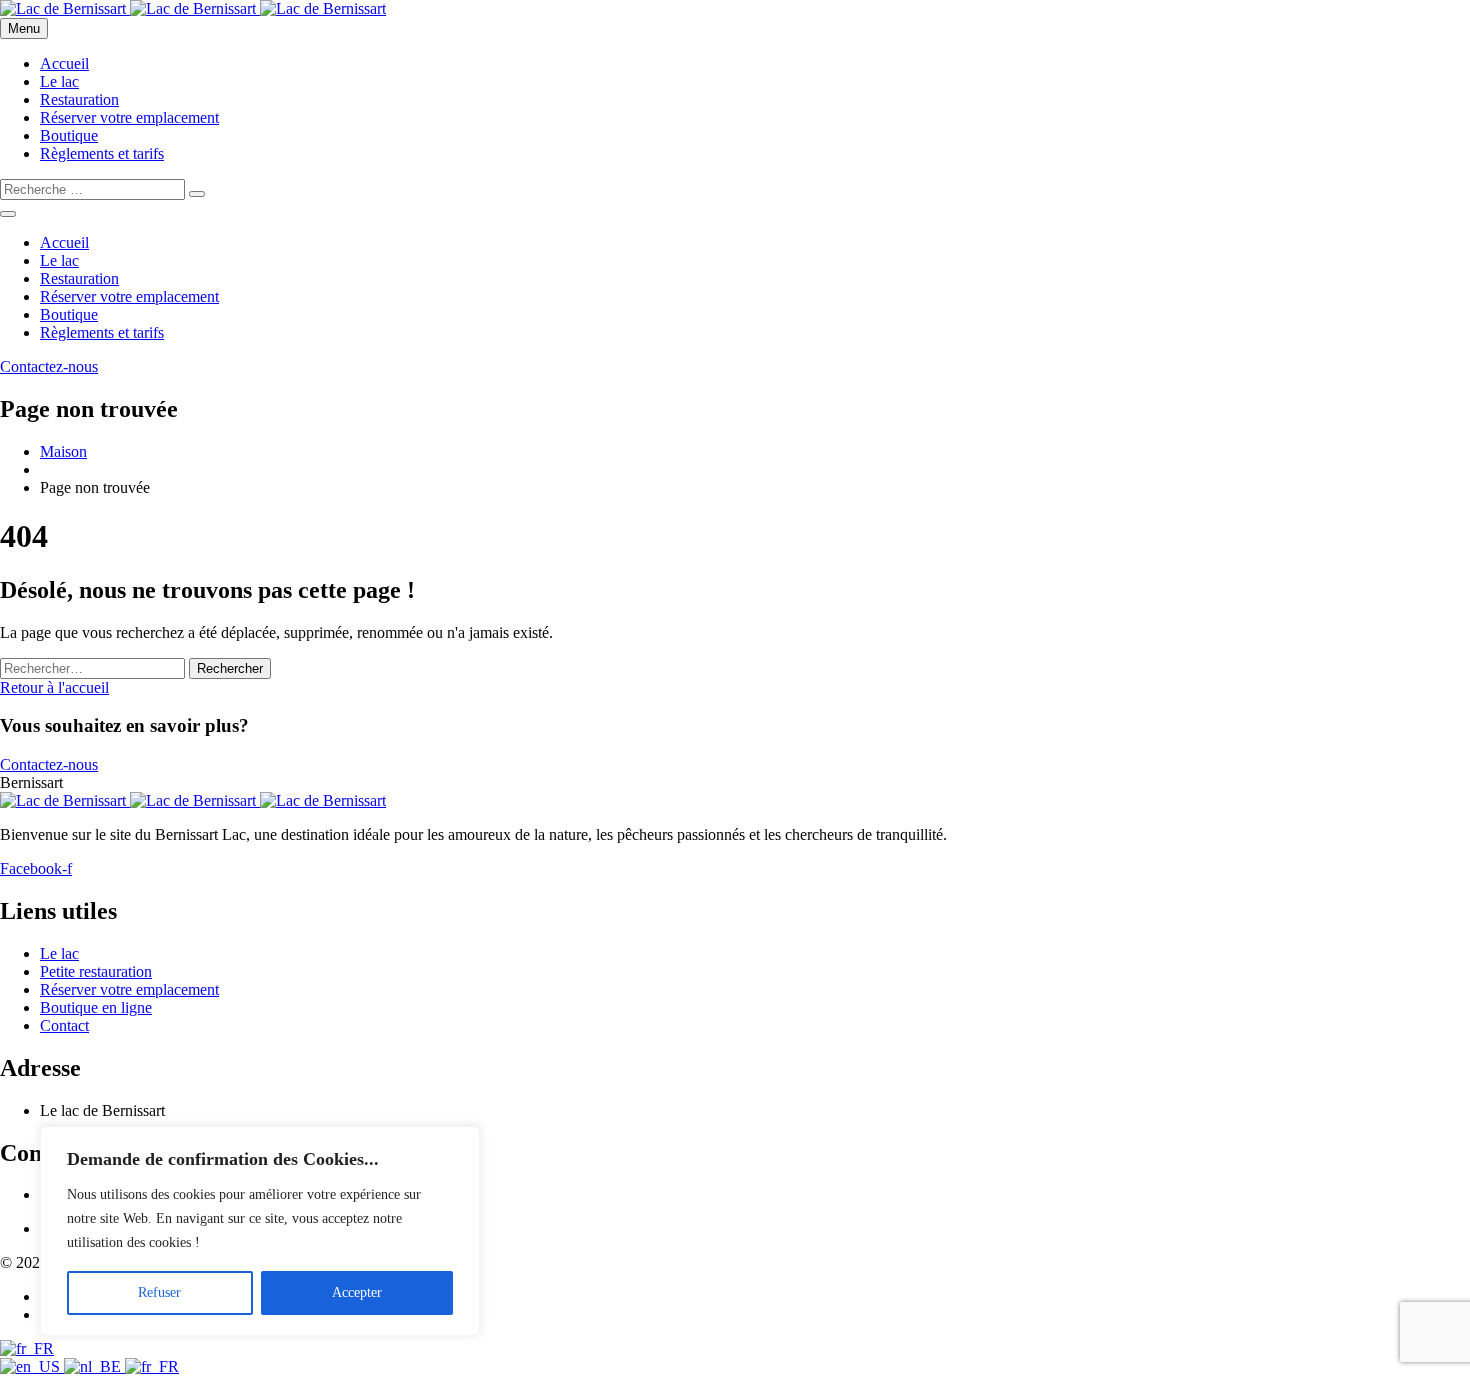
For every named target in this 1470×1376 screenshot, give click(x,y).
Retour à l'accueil (54, 687)
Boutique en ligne (96, 1007)
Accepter (357, 1292)
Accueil (64, 63)
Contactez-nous (49, 764)
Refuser (159, 1292)
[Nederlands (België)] (94, 1366)
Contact (64, 1025)
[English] (32, 1366)
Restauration (79, 99)
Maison (63, 451)
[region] (260, 1231)
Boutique (69, 135)
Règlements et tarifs (102, 153)
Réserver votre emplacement (129, 117)
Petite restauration (96, 971)
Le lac (59, 81)
